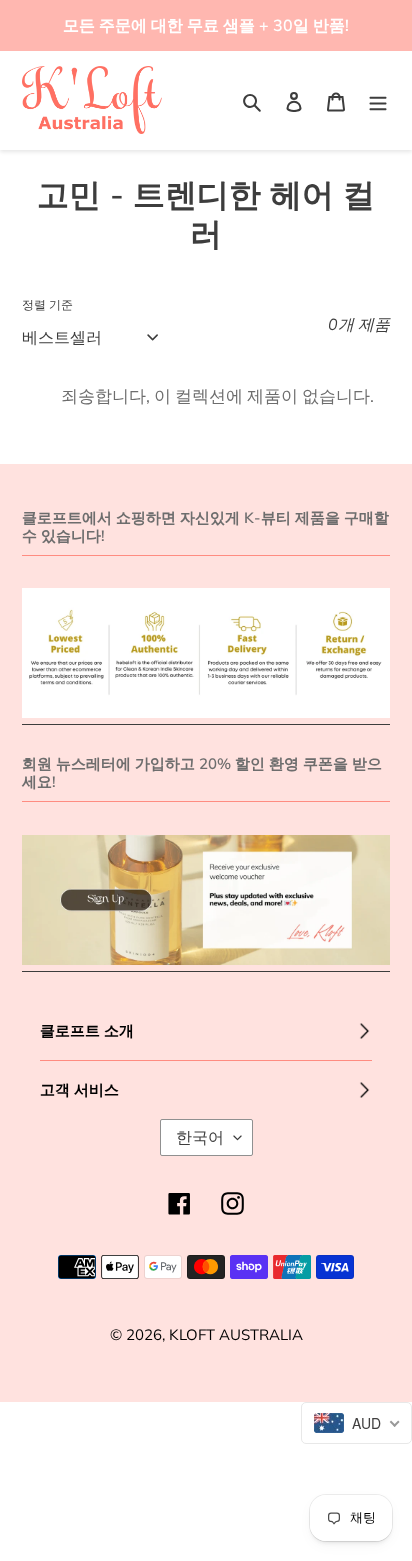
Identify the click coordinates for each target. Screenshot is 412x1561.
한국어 (200, 1137)
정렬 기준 (47, 304)
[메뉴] (378, 100)
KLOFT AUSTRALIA (236, 1334)
